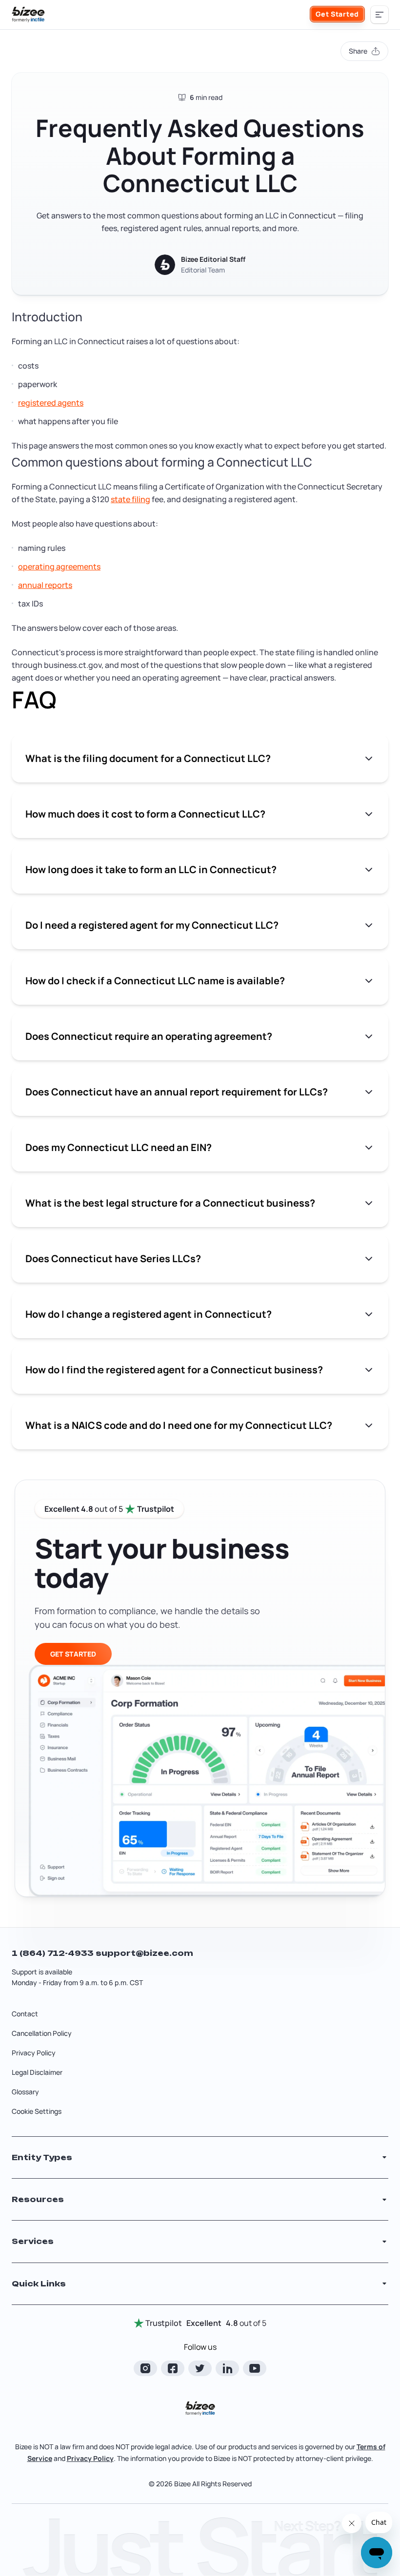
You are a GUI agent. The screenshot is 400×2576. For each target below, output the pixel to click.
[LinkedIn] (227, 2368)
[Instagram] (145, 2368)
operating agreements (59, 566)
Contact (25, 2014)
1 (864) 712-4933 (54, 1953)
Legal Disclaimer (37, 2072)
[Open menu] (380, 15)
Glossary (25, 2092)
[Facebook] (173, 2368)
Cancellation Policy (42, 2033)
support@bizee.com (144, 1953)
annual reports (45, 585)
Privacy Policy (34, 2053)
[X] (200, 2368)
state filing (130, 499)
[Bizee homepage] (28, 15)
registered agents (51, 403)
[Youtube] (255, 2368)
